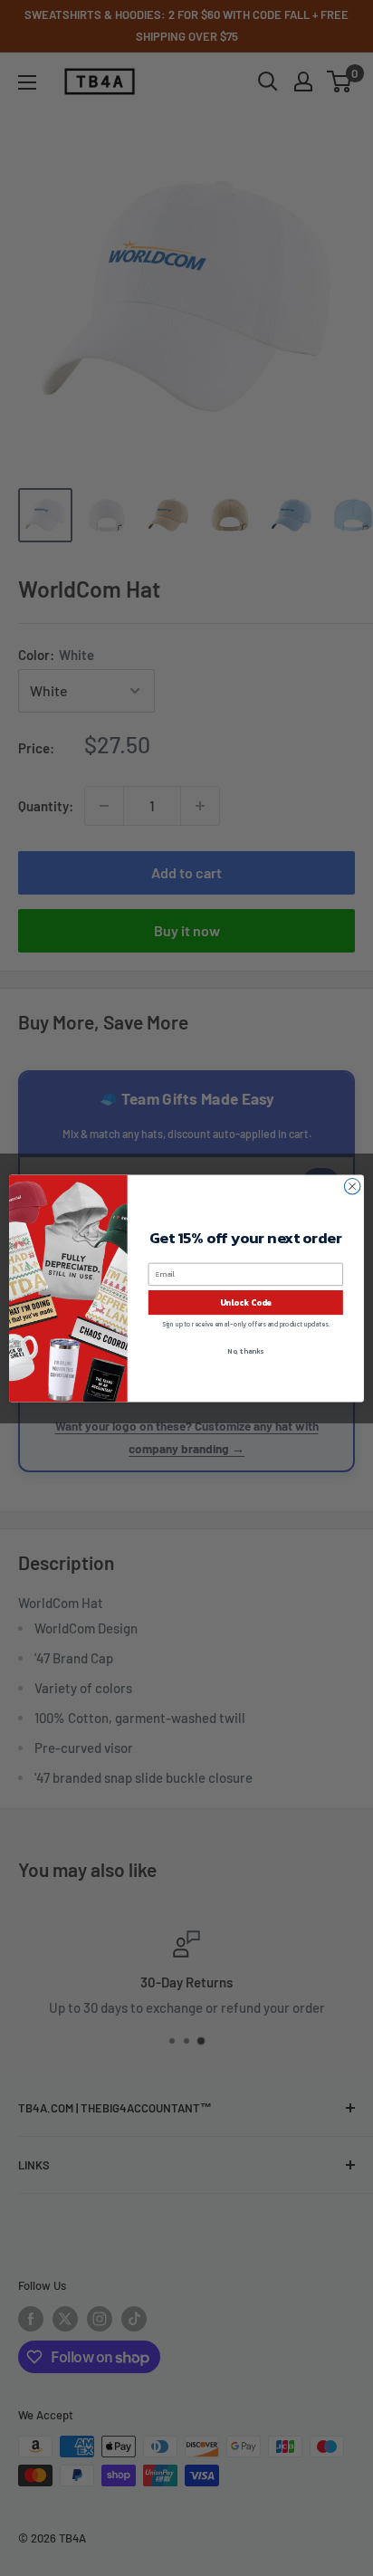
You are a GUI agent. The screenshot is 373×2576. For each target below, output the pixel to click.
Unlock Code (246, 1302)
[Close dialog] (352, 1186)
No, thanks (245, 1351)
